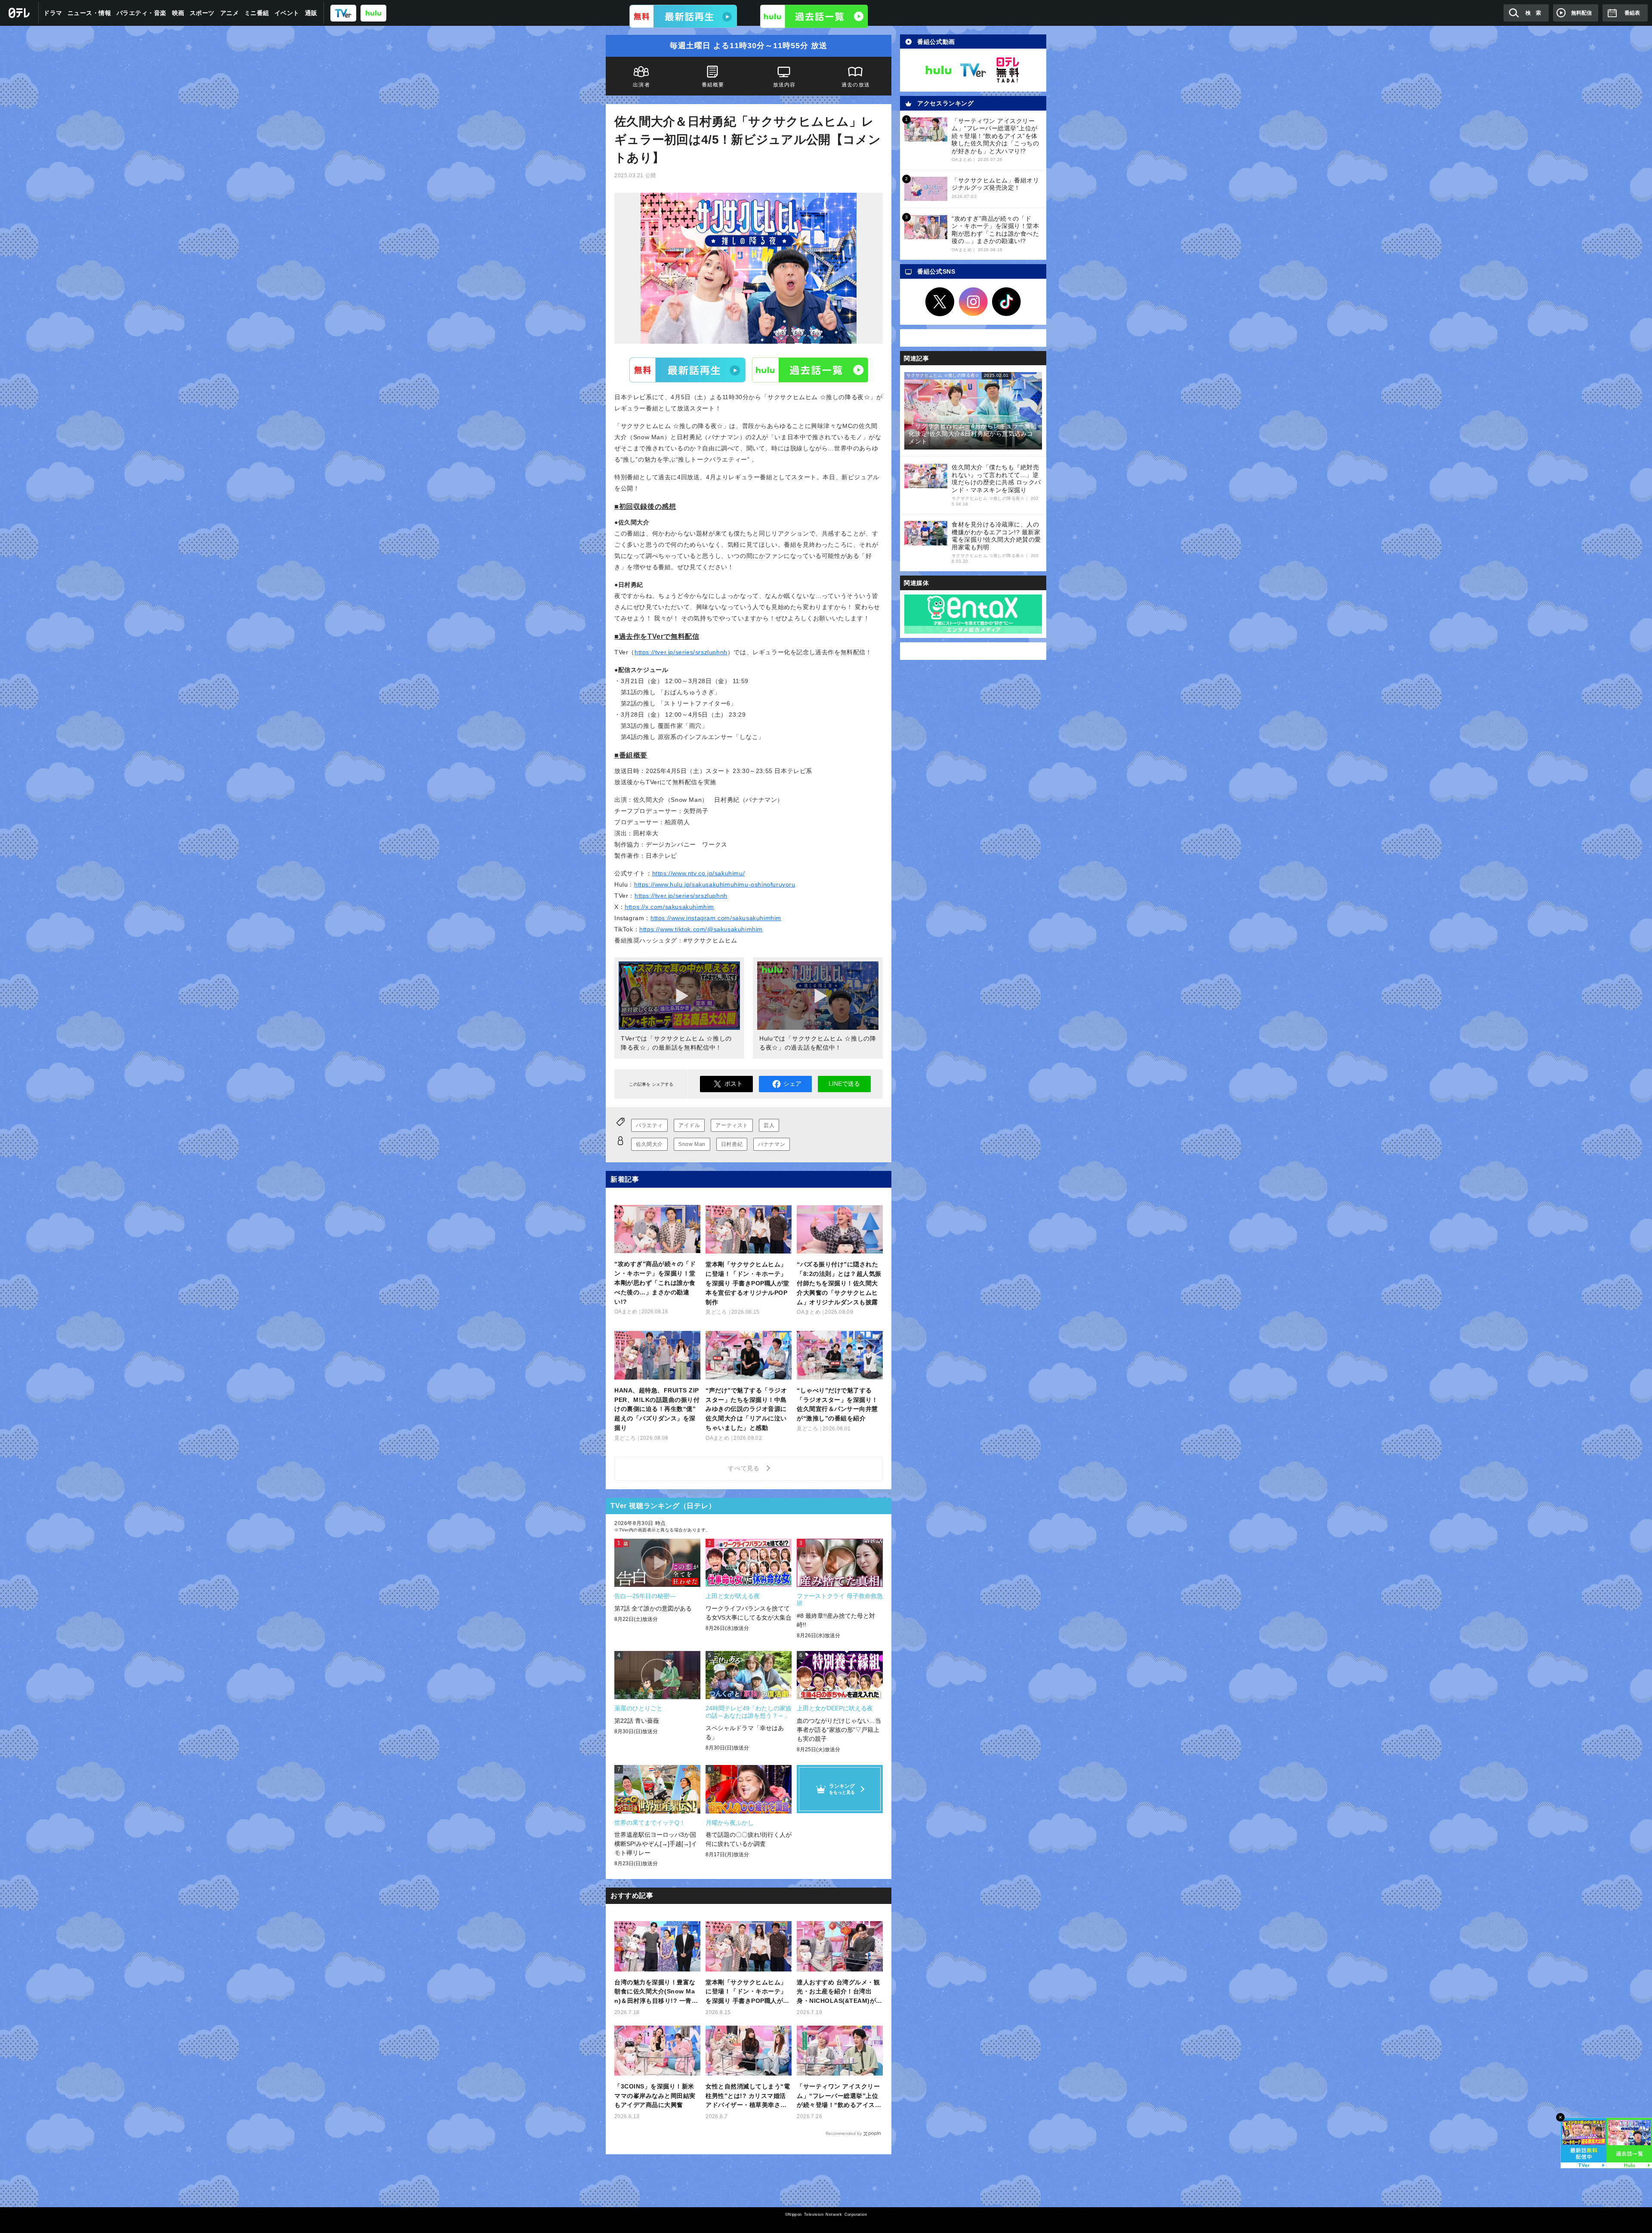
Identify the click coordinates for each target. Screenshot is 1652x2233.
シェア (792, 1084)
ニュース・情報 (89, 13)
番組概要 (713, 85)
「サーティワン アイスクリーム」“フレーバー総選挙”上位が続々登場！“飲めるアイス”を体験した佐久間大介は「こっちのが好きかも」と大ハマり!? (838, 2096)
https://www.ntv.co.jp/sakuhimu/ (699, 873)
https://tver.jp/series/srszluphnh (681, 652)
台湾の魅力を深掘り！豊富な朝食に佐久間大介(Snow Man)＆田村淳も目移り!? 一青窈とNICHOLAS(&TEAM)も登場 (657, 1992)
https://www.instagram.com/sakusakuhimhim (716, 918)
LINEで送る (844, 1084)
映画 (178, 13)
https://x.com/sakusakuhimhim (669, 907)
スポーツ (202, 13)
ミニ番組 (257, 13)
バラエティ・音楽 (142, 13)
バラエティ (649, 1125)
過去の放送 (856, 85)
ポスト (734, 1084)
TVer (687, 370)
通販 (311, 13)
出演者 (641, 85)
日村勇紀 (732, 1144)
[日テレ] (19, 13)
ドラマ (53, 13)
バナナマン (772, 1144)
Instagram (973, 302)
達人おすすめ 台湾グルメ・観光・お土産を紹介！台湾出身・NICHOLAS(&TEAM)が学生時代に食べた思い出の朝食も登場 (840, 1992)
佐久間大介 (649, 1144)
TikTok (1007, 302)
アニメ (230, 13)
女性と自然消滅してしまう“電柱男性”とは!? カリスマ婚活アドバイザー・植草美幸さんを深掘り (748, 2096)
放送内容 (784, 85)
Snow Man (692, 1144)
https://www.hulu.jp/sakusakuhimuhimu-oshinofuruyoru (715, 884)
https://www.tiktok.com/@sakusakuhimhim (701, 929)
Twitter (940, 302)
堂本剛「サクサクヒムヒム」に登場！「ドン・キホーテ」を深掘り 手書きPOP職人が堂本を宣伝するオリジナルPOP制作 (747, 1992)
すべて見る (745, 1468)
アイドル (689, 1125)
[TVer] (343, 13)
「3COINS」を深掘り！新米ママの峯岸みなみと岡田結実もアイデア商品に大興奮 (655, 2096)
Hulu (810, 370)
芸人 (769, 1125)
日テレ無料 (1008, 70)
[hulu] (373, 13)
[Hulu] (814, 16)
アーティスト (732, 1125)
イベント (287, 13)
